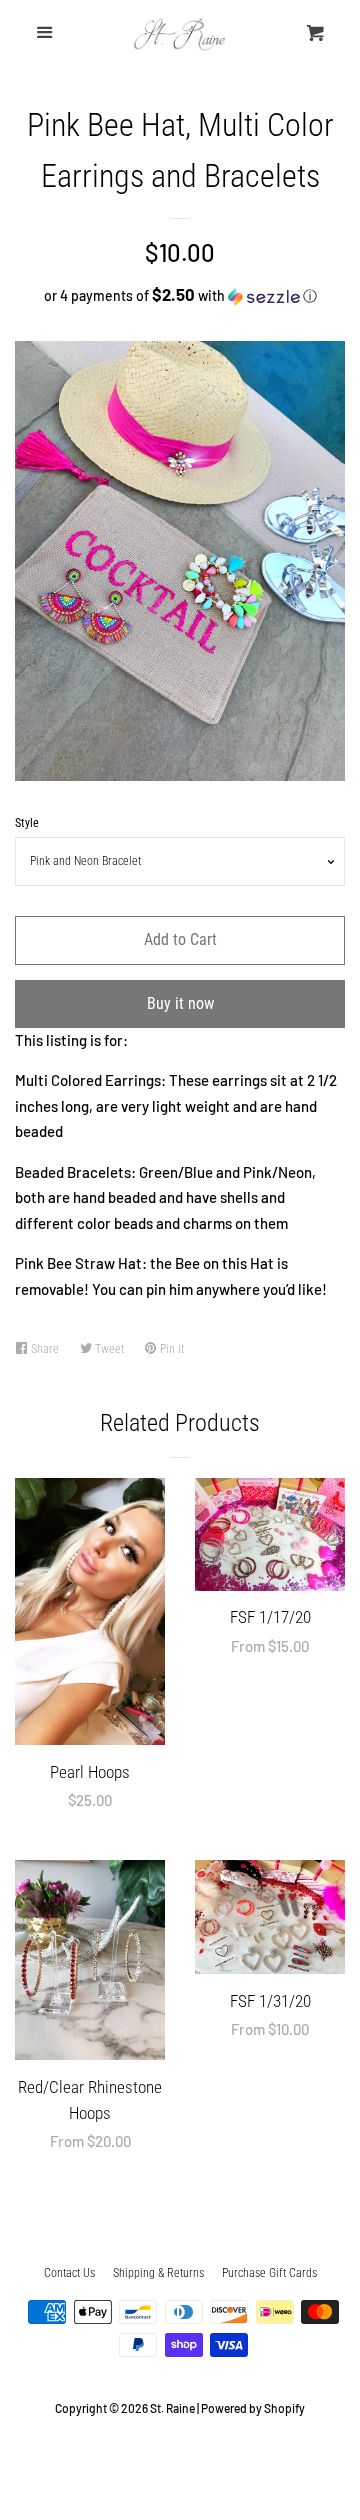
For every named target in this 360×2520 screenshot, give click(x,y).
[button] (180, 295)
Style (27, 823)
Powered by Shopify (253, 2408)
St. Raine (172, 2408)
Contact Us (69, 2273)
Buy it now (180, 1003)
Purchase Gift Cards (269, 2273)
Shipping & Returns (158, 2273)
